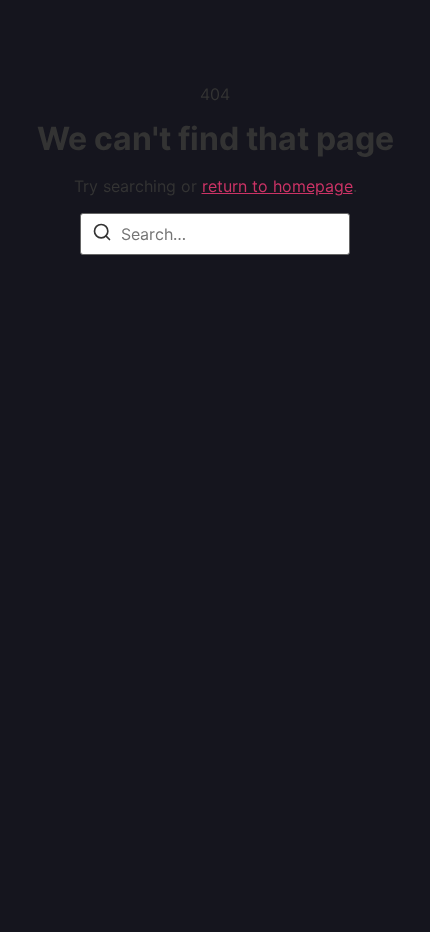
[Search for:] (215, 234)
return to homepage (277, 186)
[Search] (102, 235)
